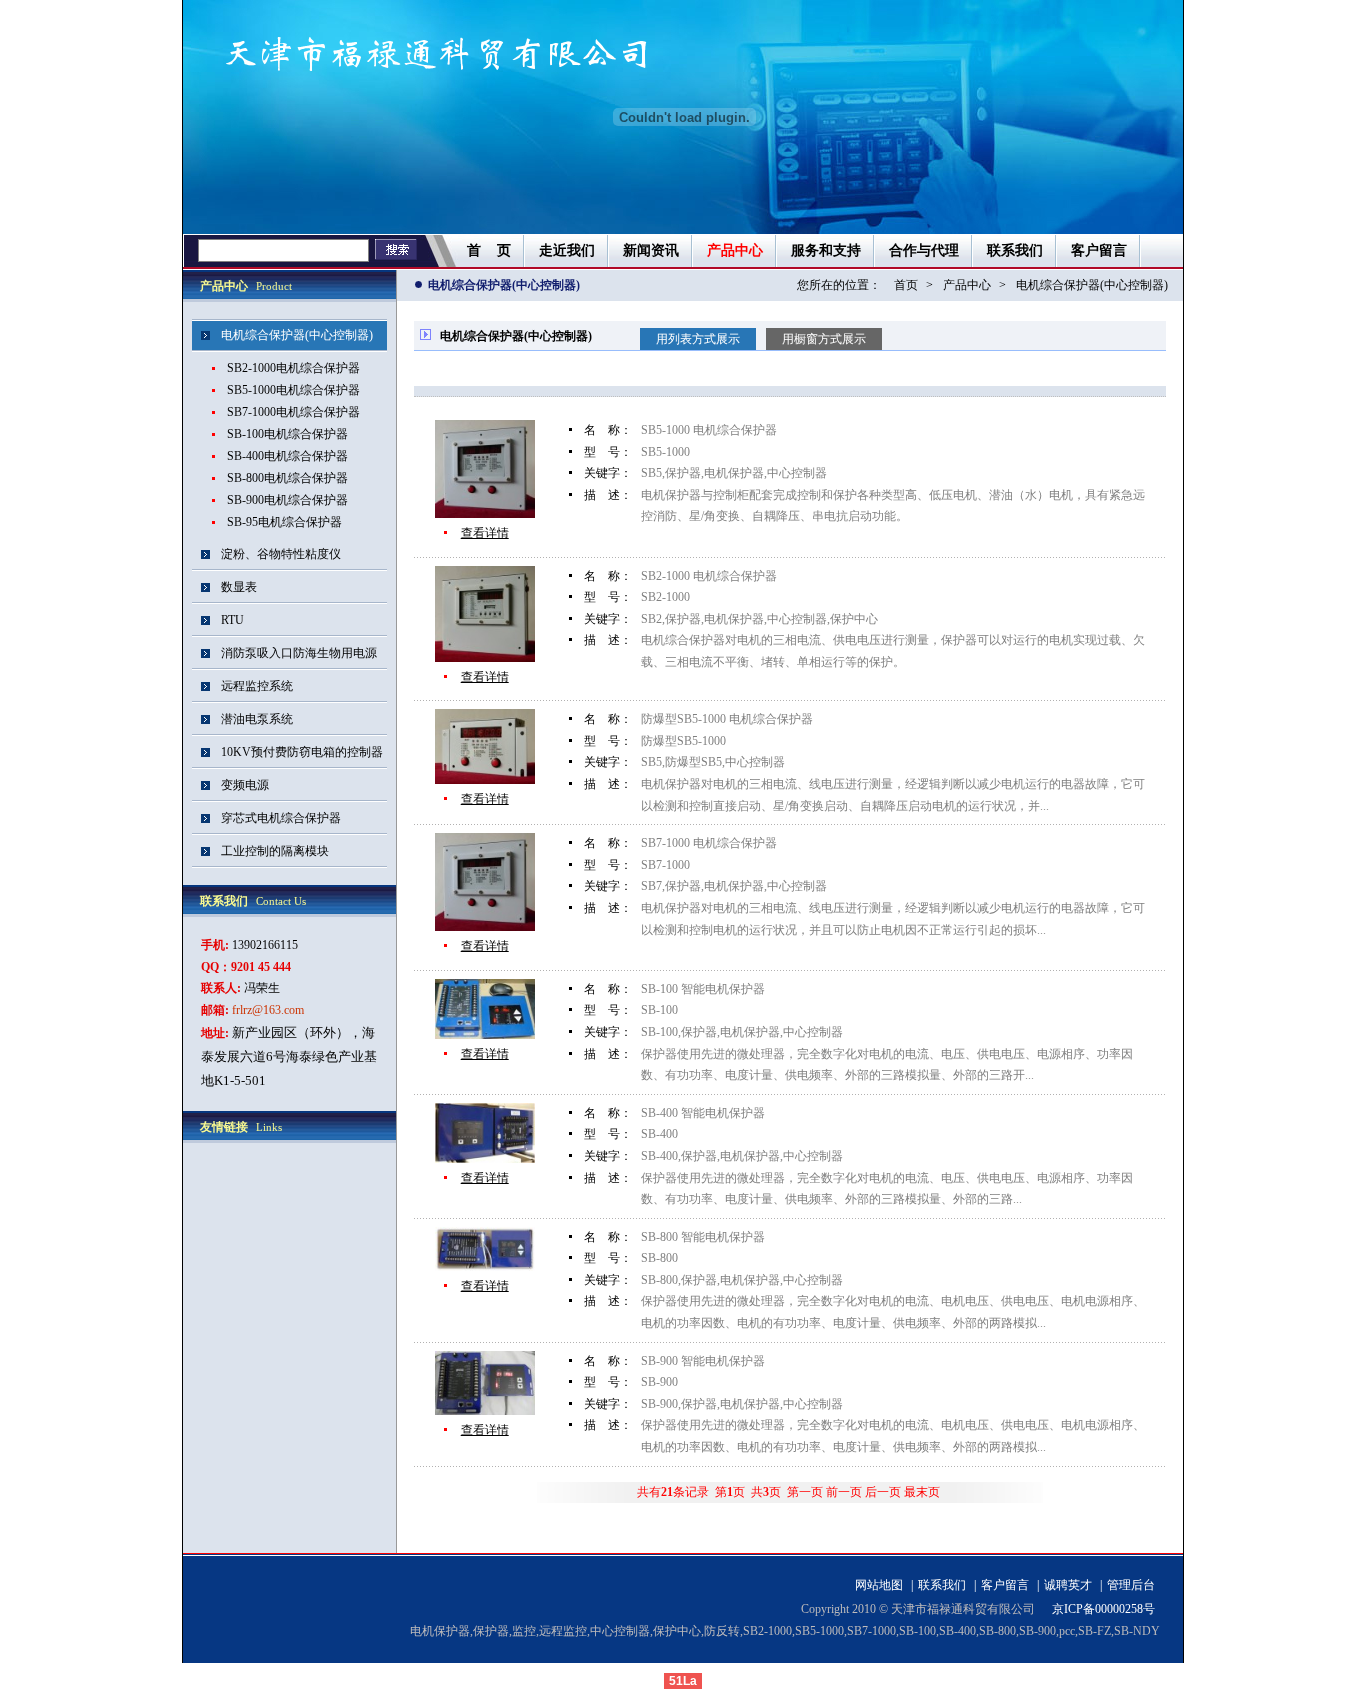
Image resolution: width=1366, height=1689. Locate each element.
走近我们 (567, 250)
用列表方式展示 (698, 339)
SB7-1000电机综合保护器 (293, 412)
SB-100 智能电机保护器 (703, 989)
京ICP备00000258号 (1103, 1609)
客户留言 (1099, 250)
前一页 (844, 1492)
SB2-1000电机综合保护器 (293, 368)
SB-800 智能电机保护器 (703, 1237)
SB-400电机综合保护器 (287, 456)
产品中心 (735, 250)
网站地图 (879, 1585)
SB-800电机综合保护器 (287, 478)
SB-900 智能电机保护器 (703, 1361)
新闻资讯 (651, 250)
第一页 (805, 1492)
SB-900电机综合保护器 (287, 500)
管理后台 (1131, 1585)
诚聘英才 (1068, 1585)
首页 (906, 285)
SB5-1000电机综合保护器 (293, 390)
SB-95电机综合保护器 (284, 522)
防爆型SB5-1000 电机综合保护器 (727, 719)
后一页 (883, 1492)
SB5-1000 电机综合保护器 (709, 430)
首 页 (489, 250)
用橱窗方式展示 (824, 339)
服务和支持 (826, 250)
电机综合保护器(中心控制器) (1092, 285)
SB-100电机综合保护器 (287, 434)
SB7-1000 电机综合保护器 (709, 843)
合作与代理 (924, 250)
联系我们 (1015, 250)
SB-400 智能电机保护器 (703, 1113)
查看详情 (485, 533)
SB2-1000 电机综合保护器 (709, 576)
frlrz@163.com (268, 1010)
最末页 (922, 1492)
